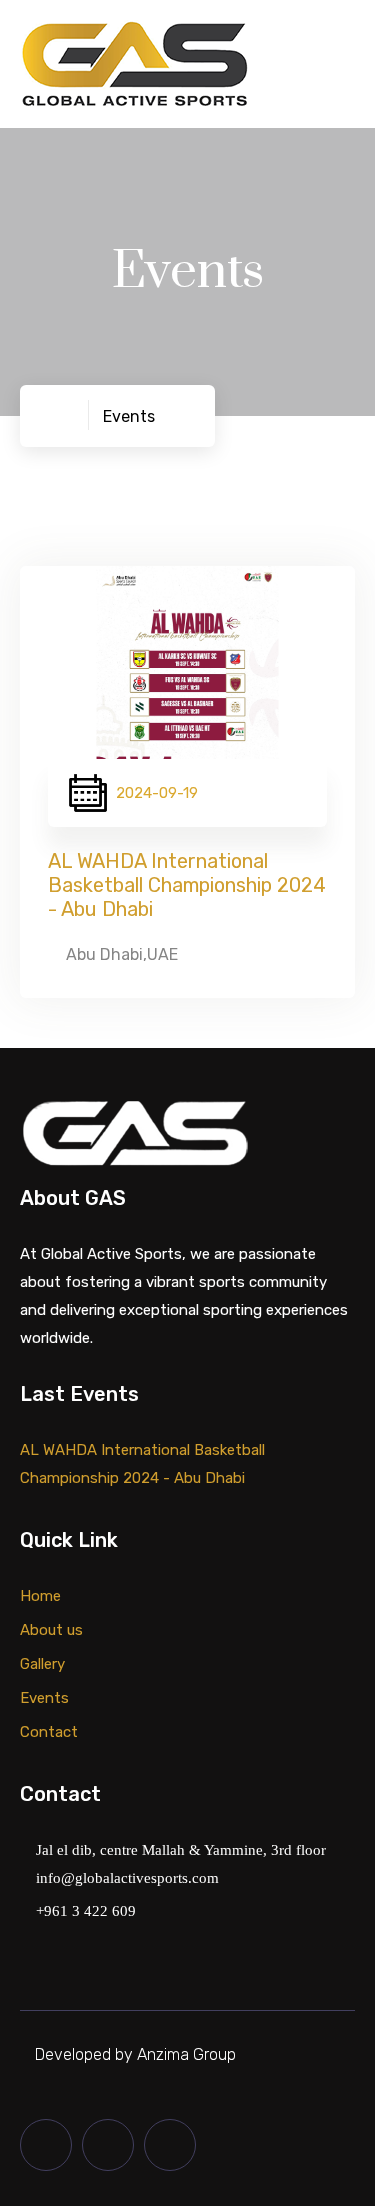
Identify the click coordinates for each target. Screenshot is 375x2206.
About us (51, 1630)
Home (40, 1596)
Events (44, 1698)
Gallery (42, 1664)
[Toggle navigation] (342, 67)
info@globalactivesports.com (125, 1878)
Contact (49, 1732)
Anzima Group (184, 2054)
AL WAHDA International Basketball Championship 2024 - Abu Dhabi (187, 885)
